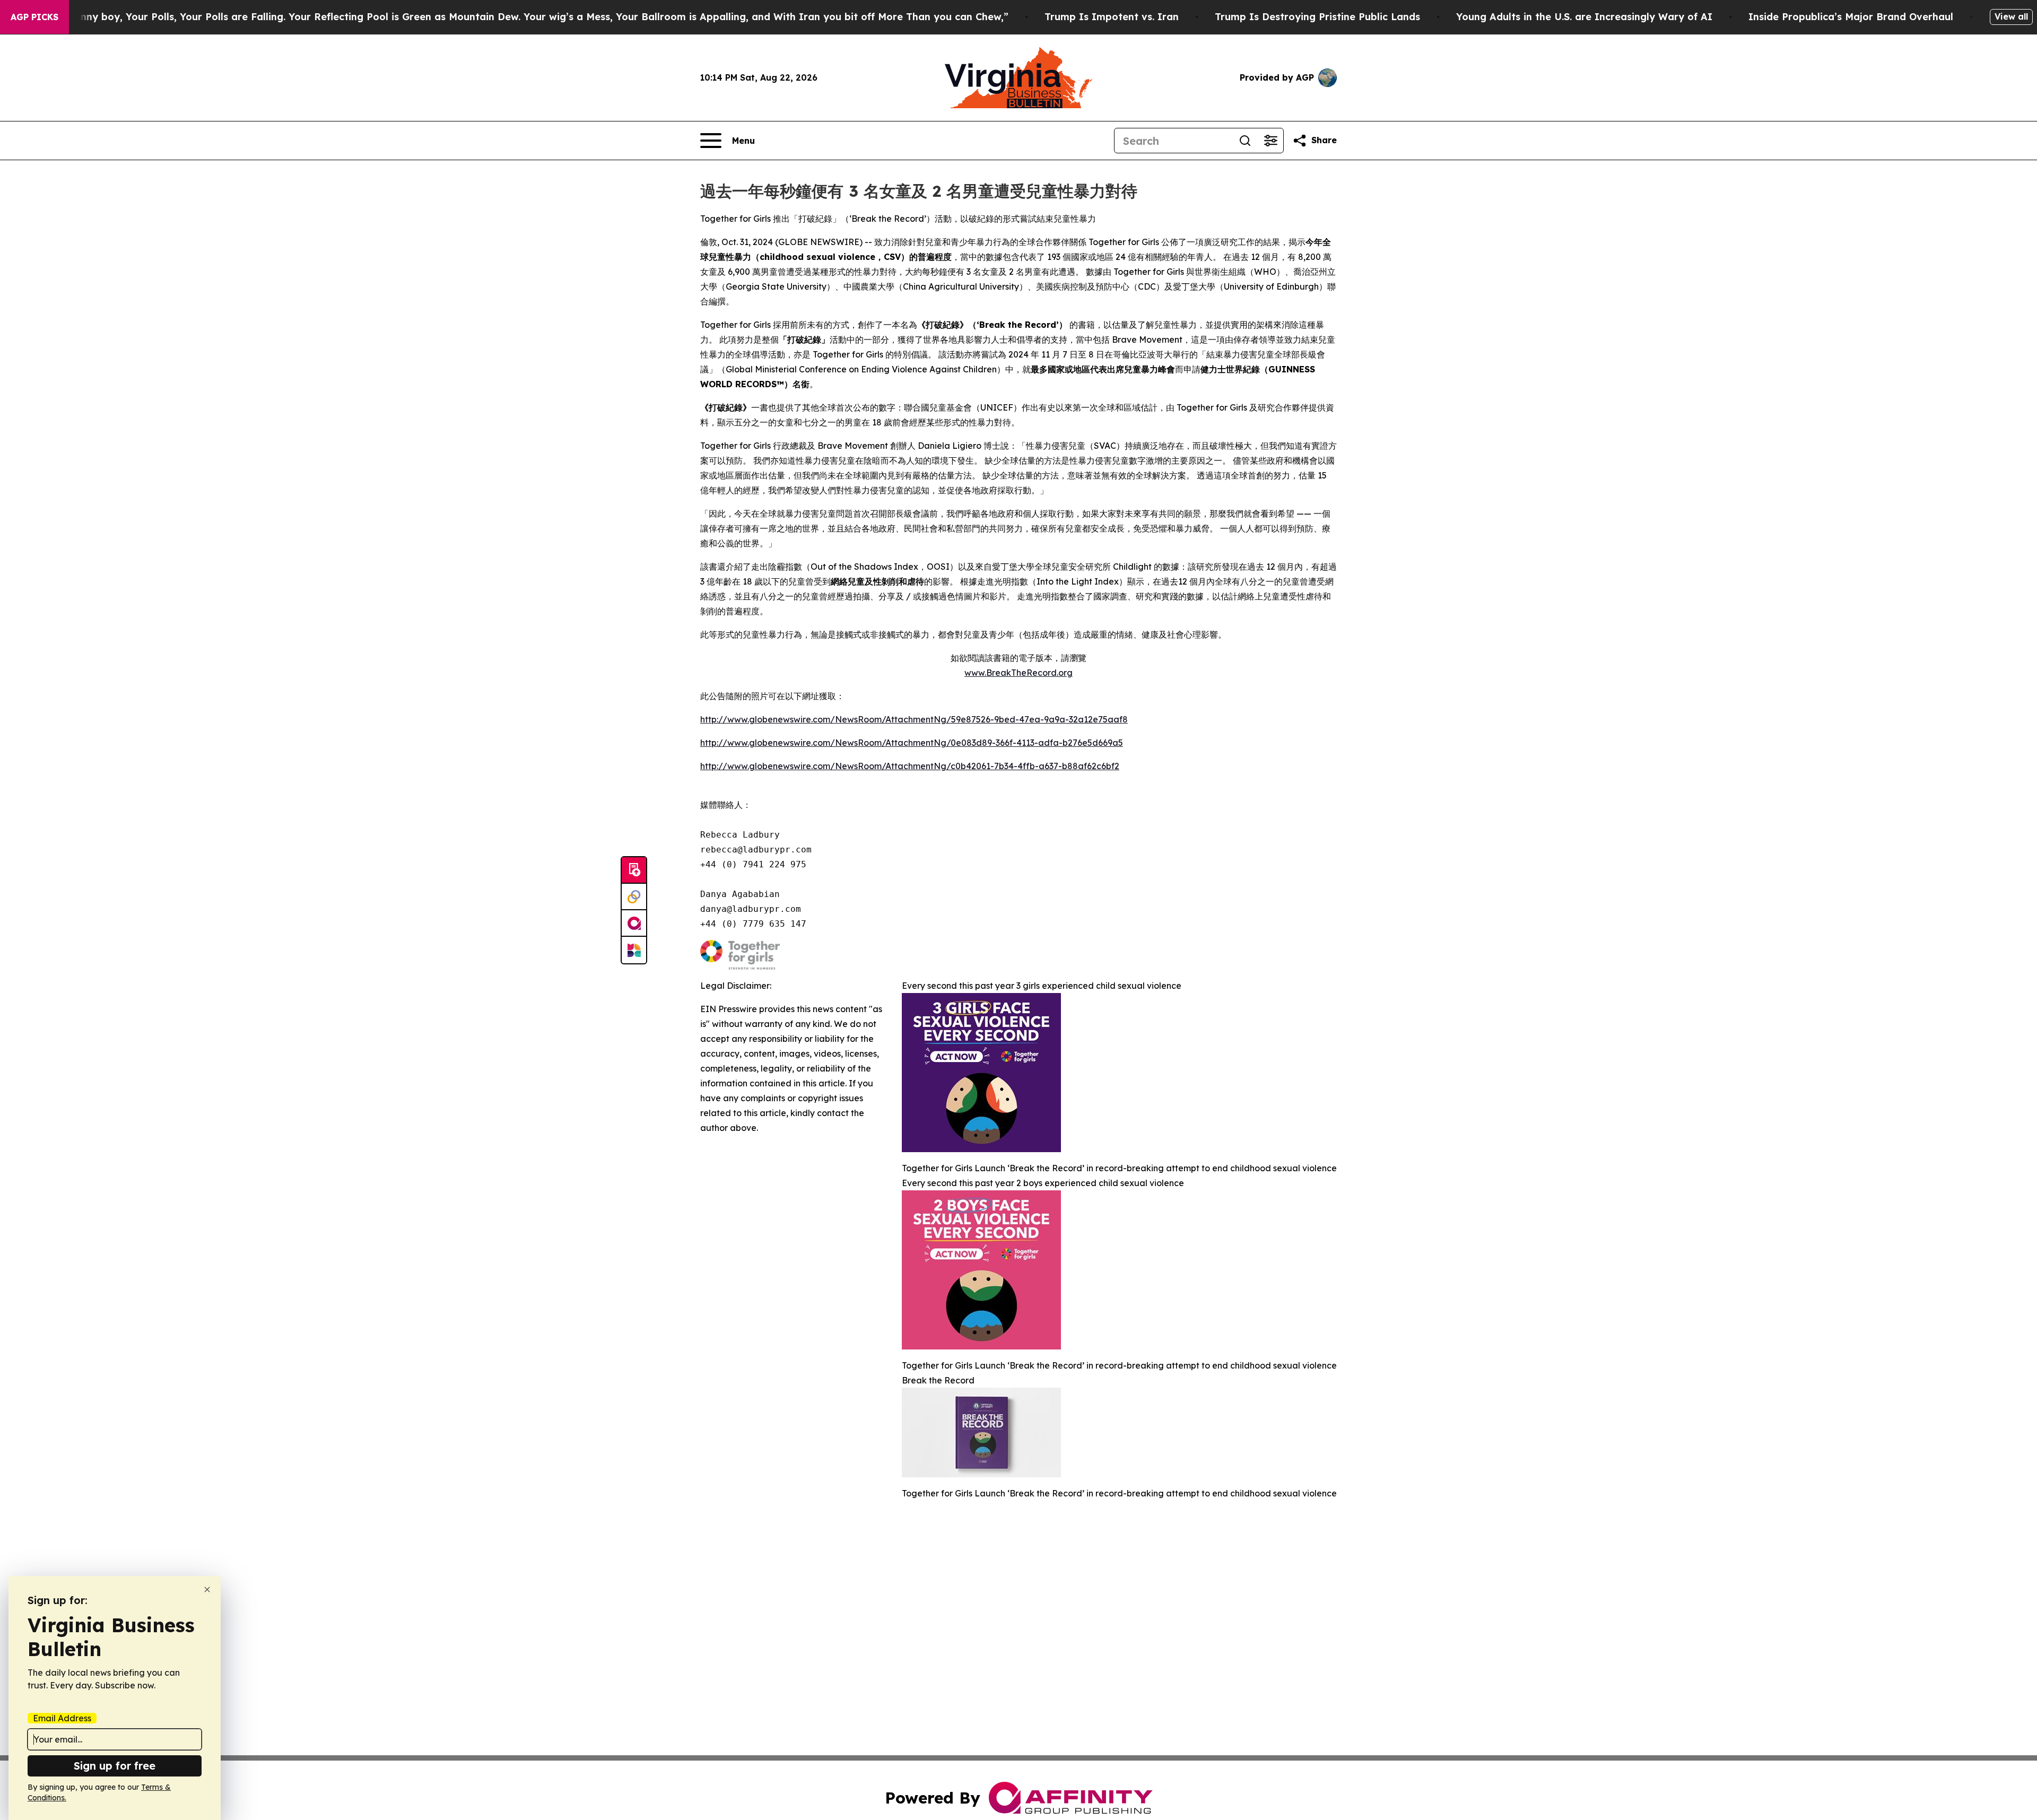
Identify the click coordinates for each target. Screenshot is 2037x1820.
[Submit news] (634, 870)
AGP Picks (34, 17)
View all (2011, 16)
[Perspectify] (634, 897)
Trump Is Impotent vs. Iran (1112, 17)
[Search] (1245, 141)
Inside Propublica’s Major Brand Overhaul (1851, 17)
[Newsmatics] (634, 950)
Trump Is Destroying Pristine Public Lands (1317, 17)
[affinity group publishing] (634, 924)
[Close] (207, 1590)
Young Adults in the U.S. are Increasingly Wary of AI (1584, 17)
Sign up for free (115, 1766)
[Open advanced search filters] (1270, 141)
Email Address (62, 1718)
